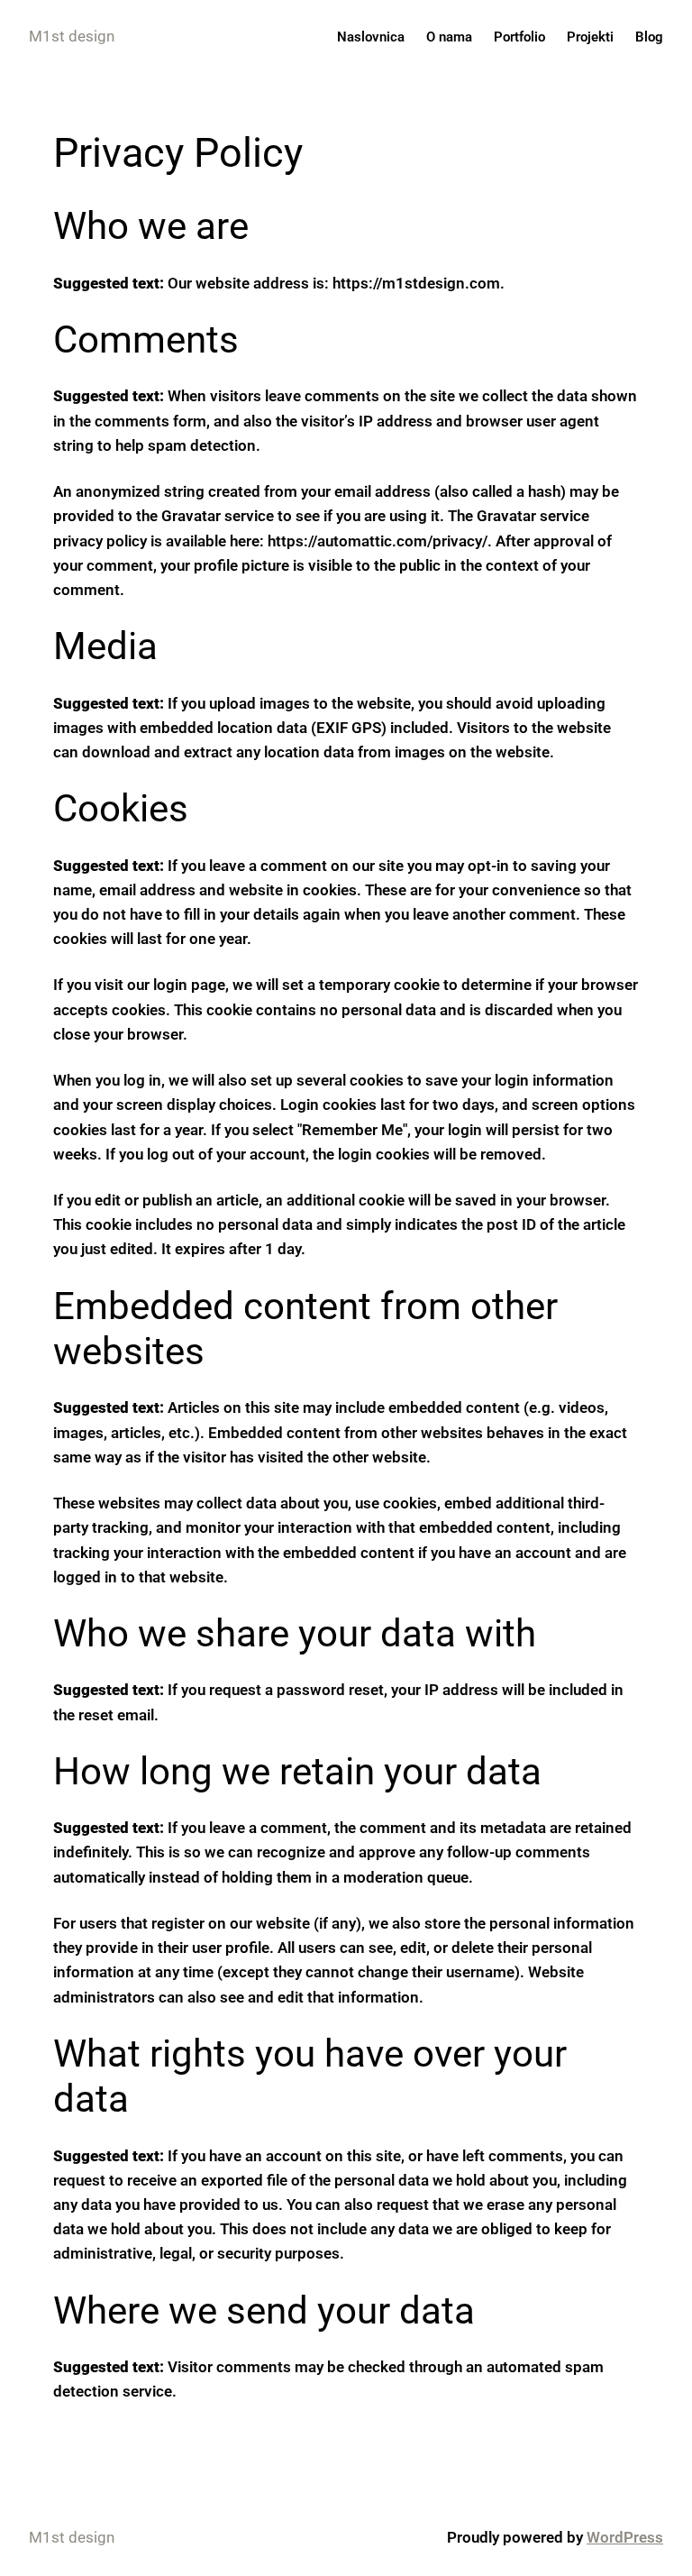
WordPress (625, 2537)
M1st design (72, 36)
